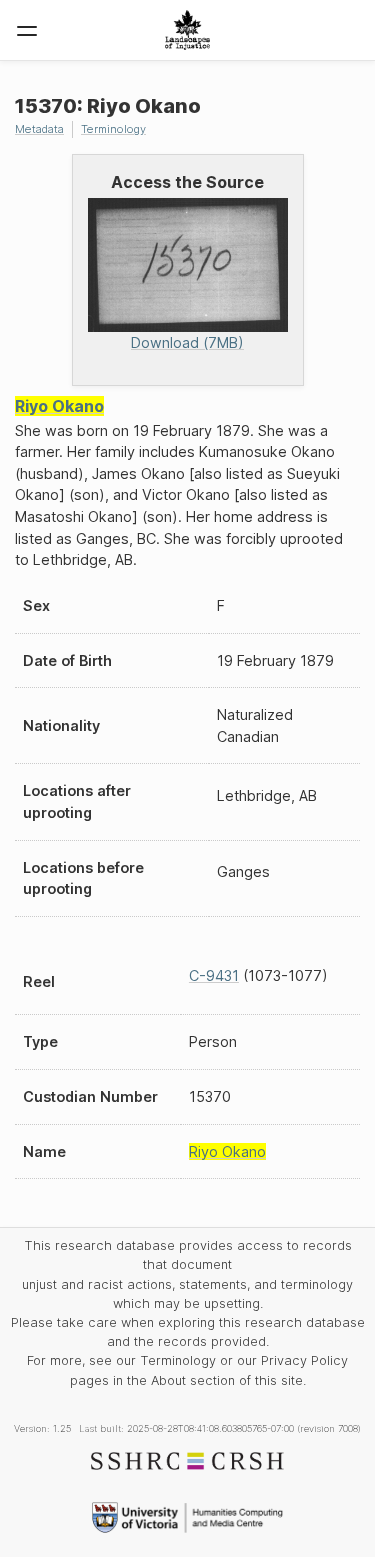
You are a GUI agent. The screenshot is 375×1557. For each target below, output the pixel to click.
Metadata (39, 129)
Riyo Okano (59, 406)
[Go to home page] (187, 30)
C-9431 (214, 975)
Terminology (113, 129)
